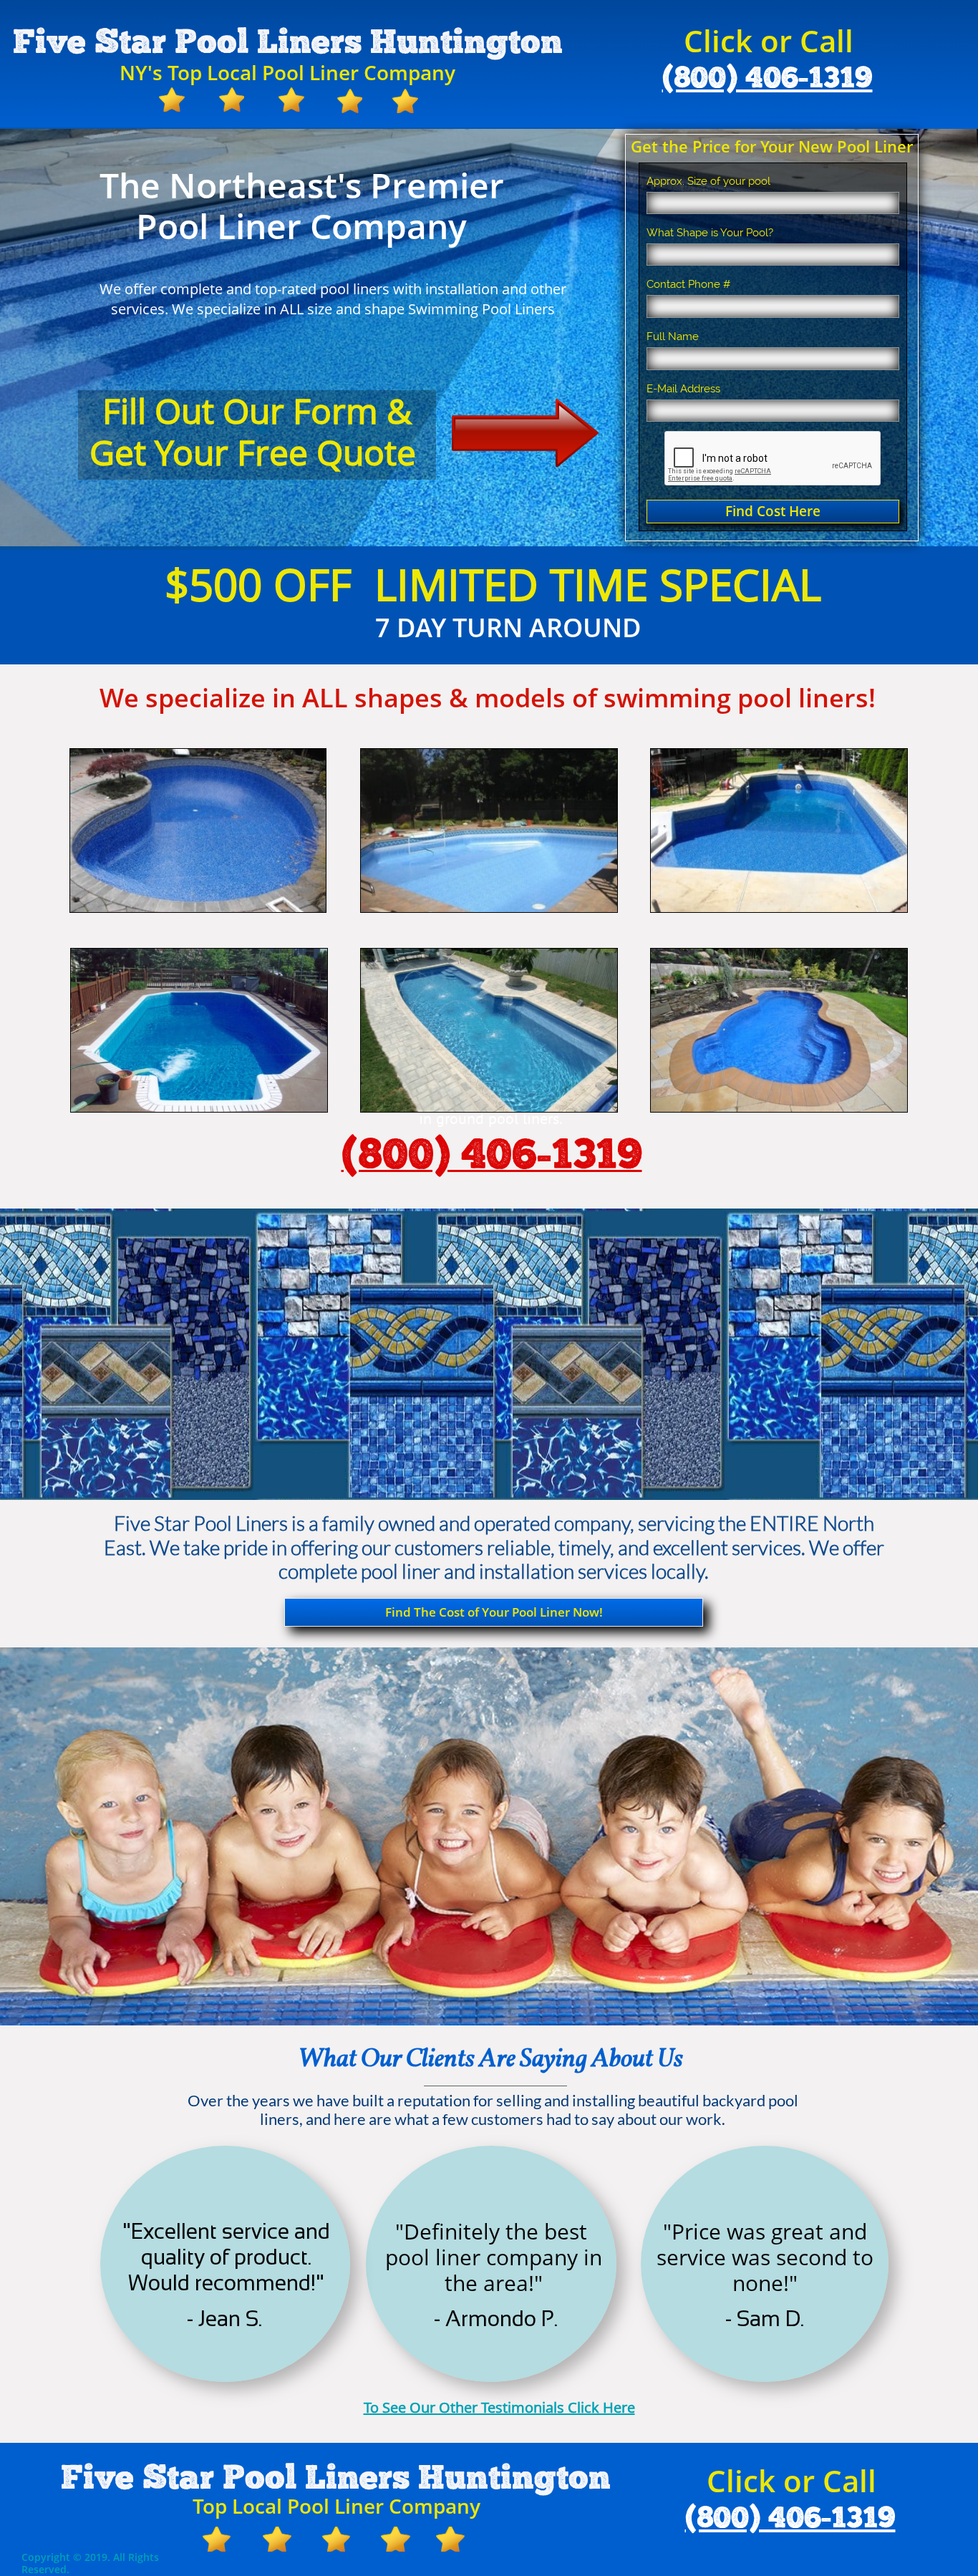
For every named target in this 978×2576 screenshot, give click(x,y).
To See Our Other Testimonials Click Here (499, 2407)
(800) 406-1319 (768, 79)
